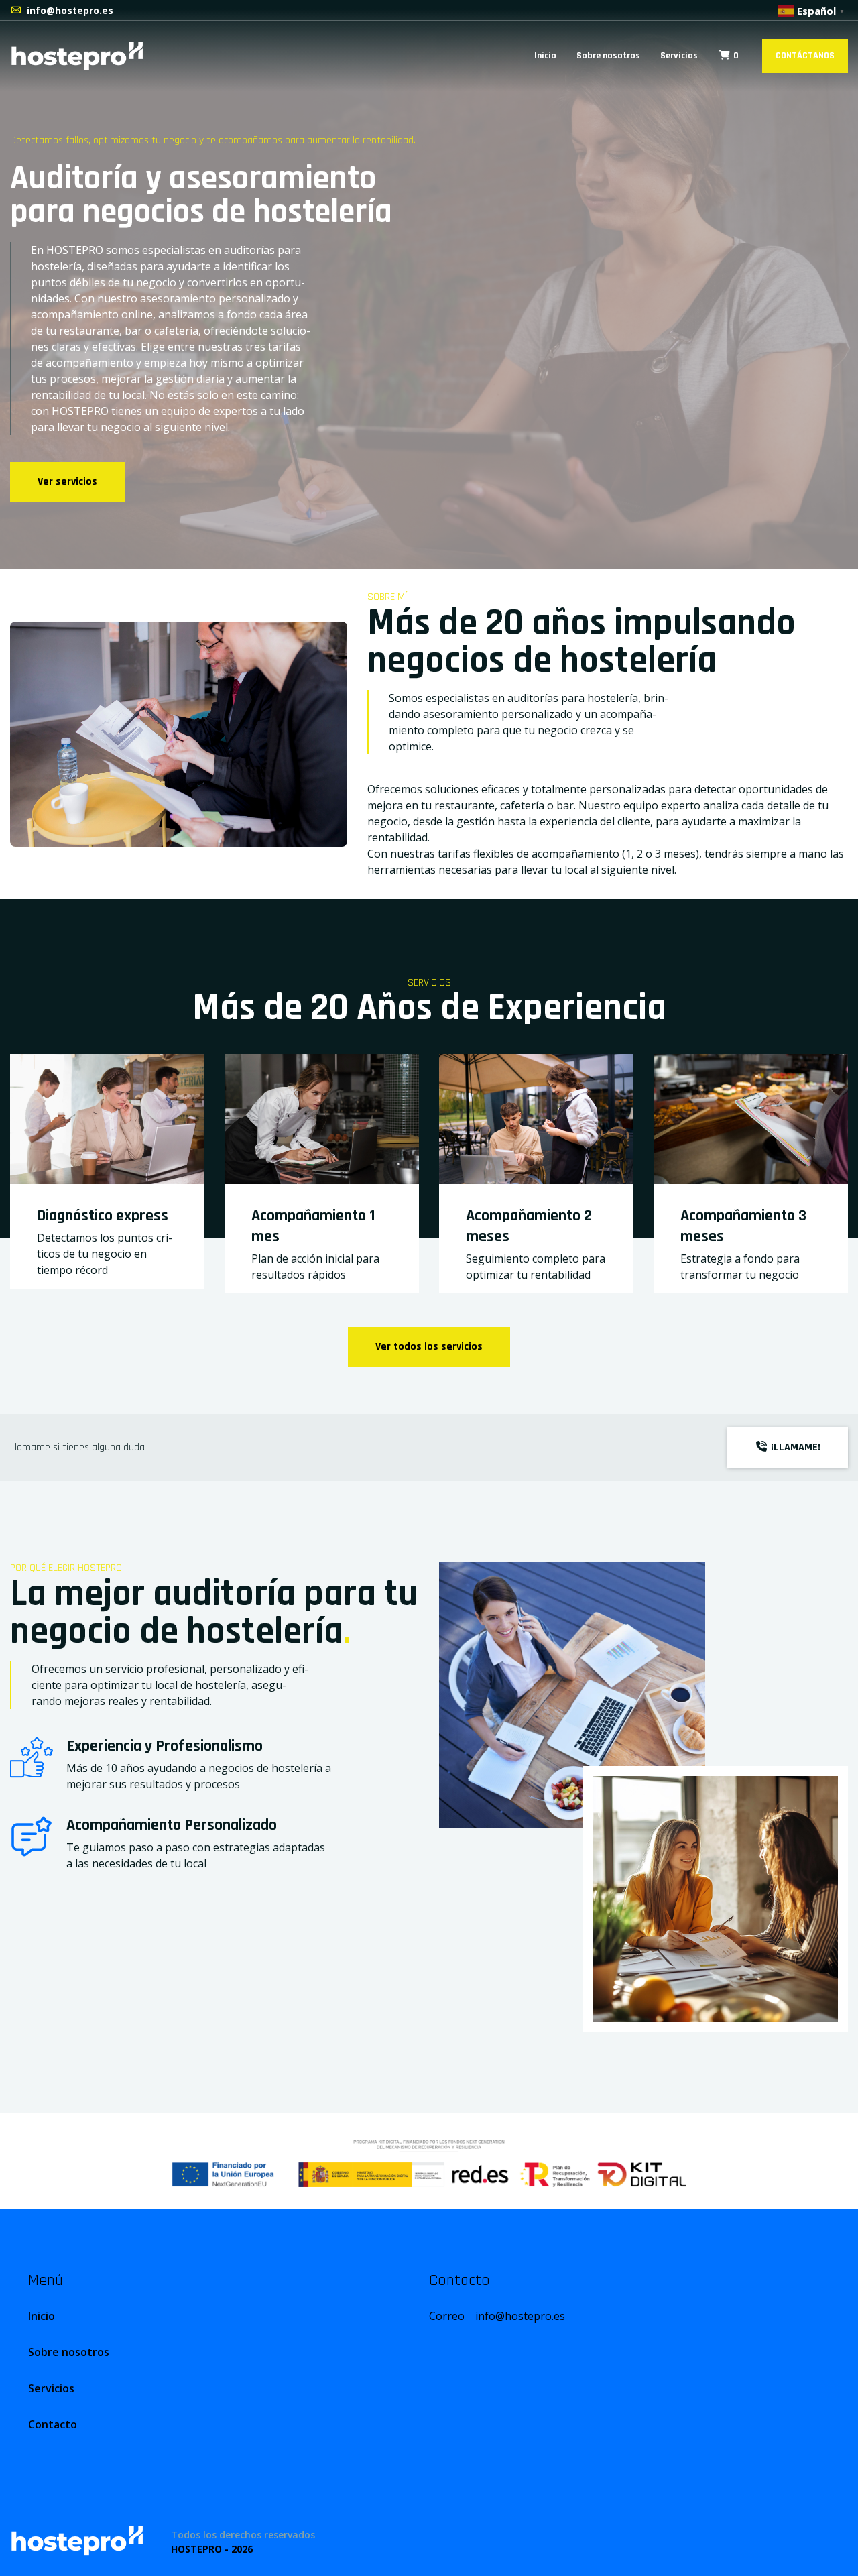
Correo (497, 2316)
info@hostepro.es (70, 10)
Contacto (53, 2424)
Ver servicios (67, 482)
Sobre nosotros (608, 56)
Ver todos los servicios (429, 1347)
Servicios (679, 56)
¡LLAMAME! (794, 1447)
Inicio (545, 56)
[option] (429, 285)
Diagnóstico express (103, 1216)
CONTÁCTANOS (805, 56)
